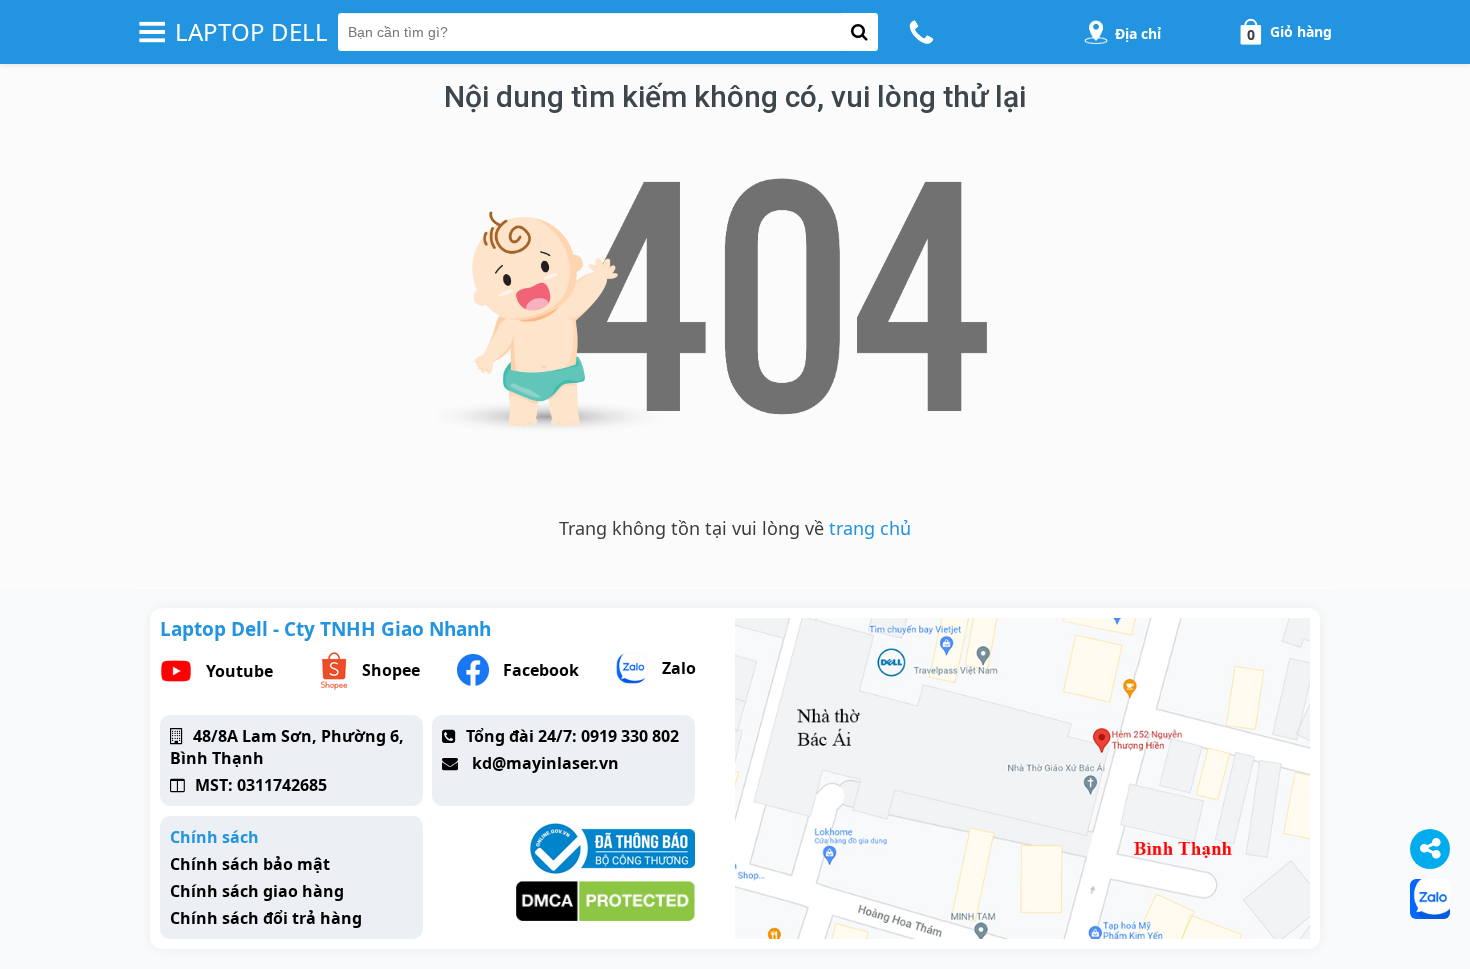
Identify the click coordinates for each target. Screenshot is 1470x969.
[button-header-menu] (152, 32)
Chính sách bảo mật (250, 864)
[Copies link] (1430, 849)
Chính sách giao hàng (257, 891)
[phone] (924, 32)
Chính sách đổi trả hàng (266, 918)
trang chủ (870, 528)
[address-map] (1096, 32)
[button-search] (859, 32)
